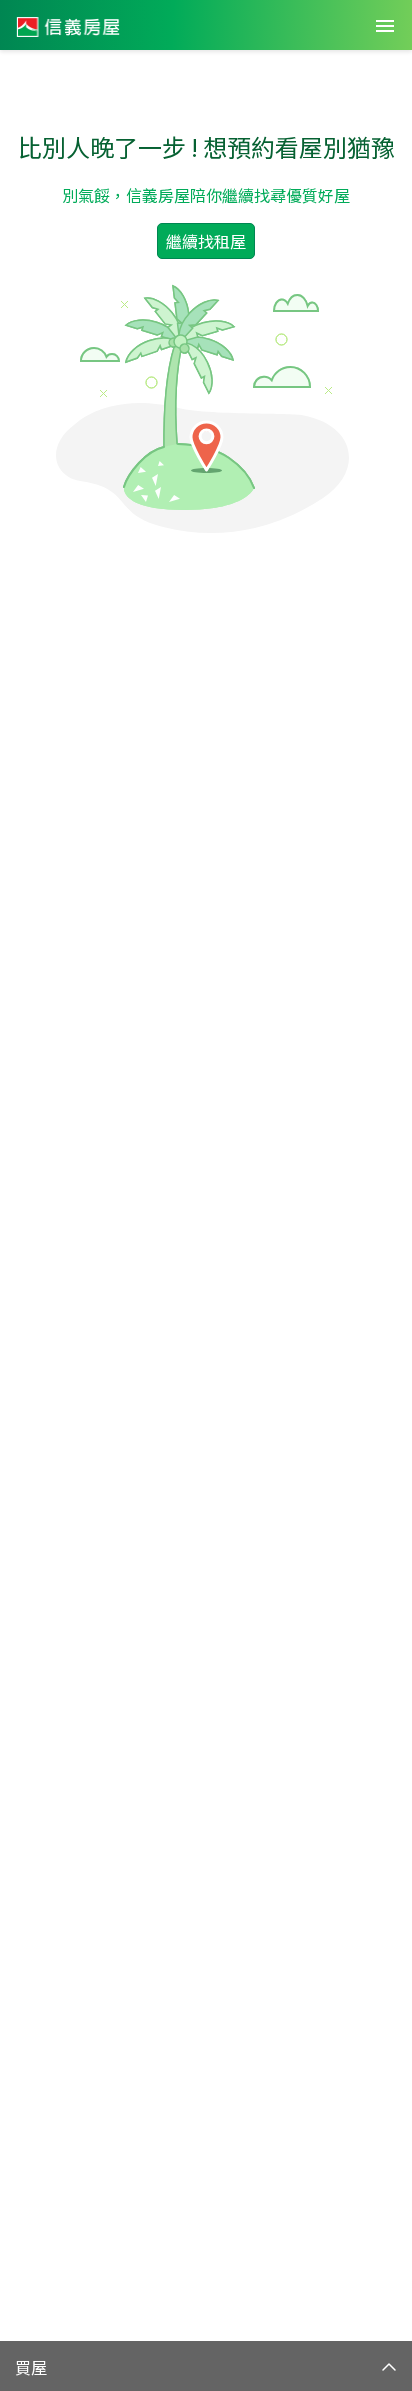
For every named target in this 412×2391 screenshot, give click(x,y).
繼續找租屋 (206, 241)
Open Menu (385, 26)
